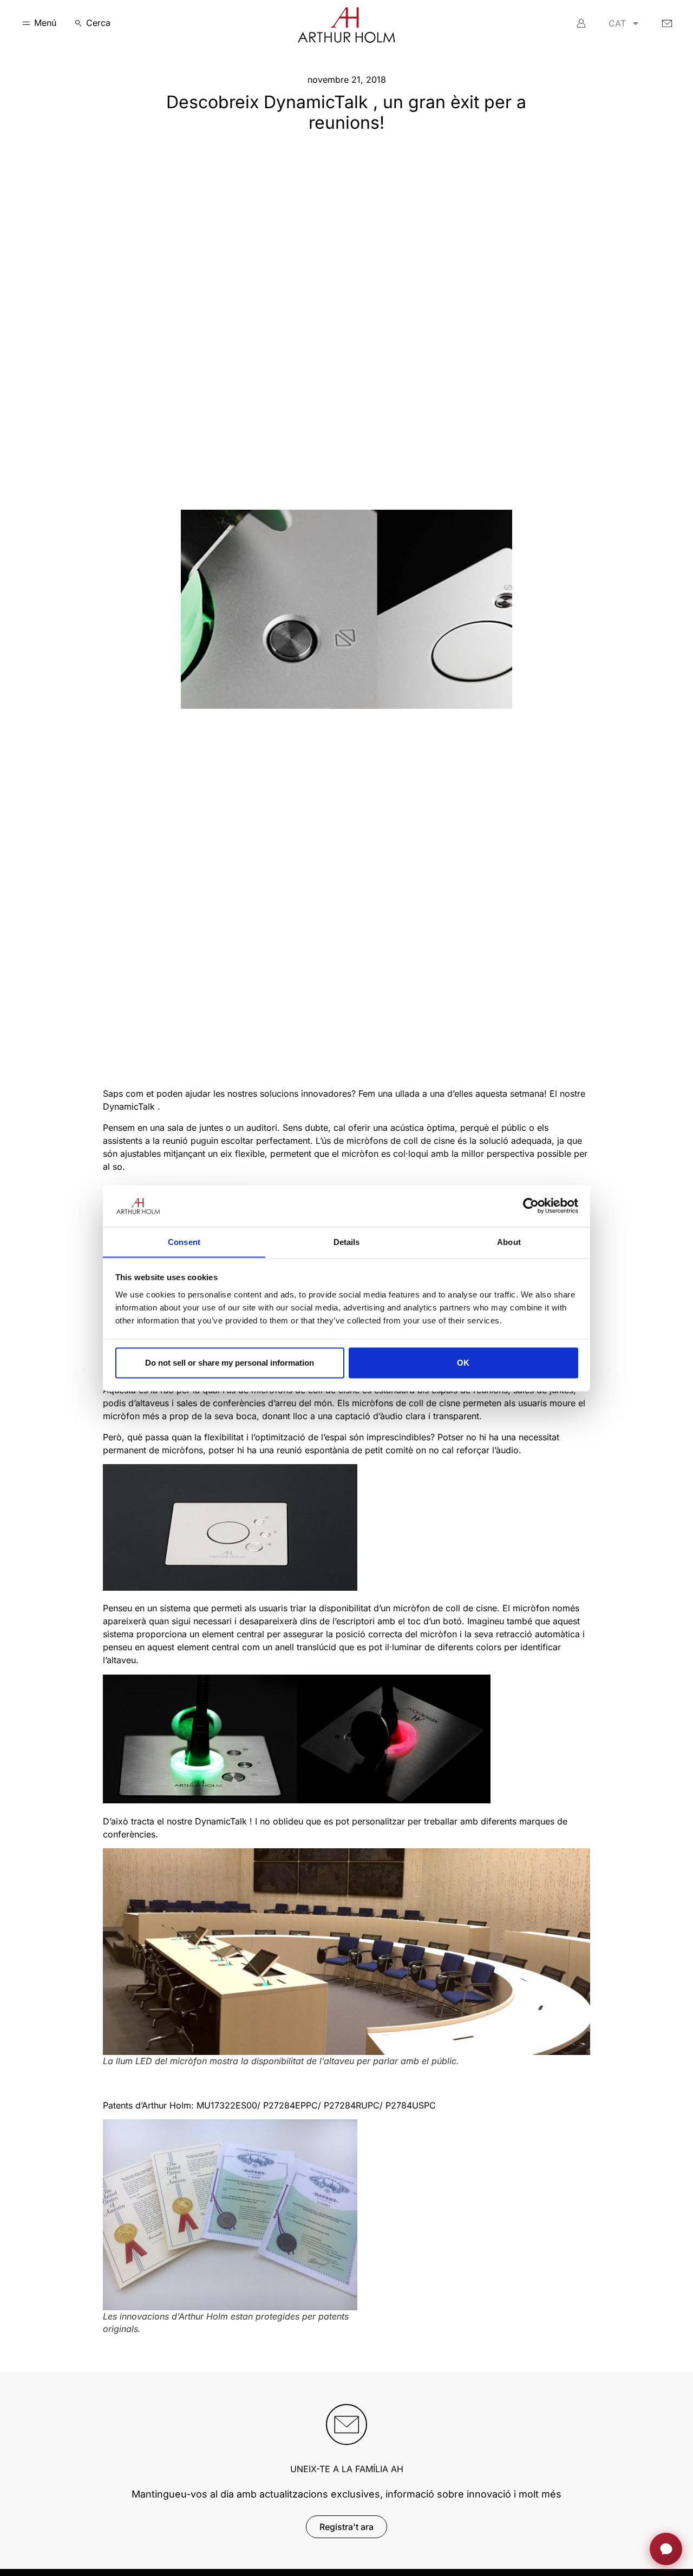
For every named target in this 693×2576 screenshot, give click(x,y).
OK (463, 1363)
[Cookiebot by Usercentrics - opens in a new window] (531, 1205)
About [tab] (509, 1241)
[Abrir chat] (666, 2549)
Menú (45, 23)
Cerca (98, 23)
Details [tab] (347, 1241)
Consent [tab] (184, 1241)
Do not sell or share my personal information (230, 1363)
